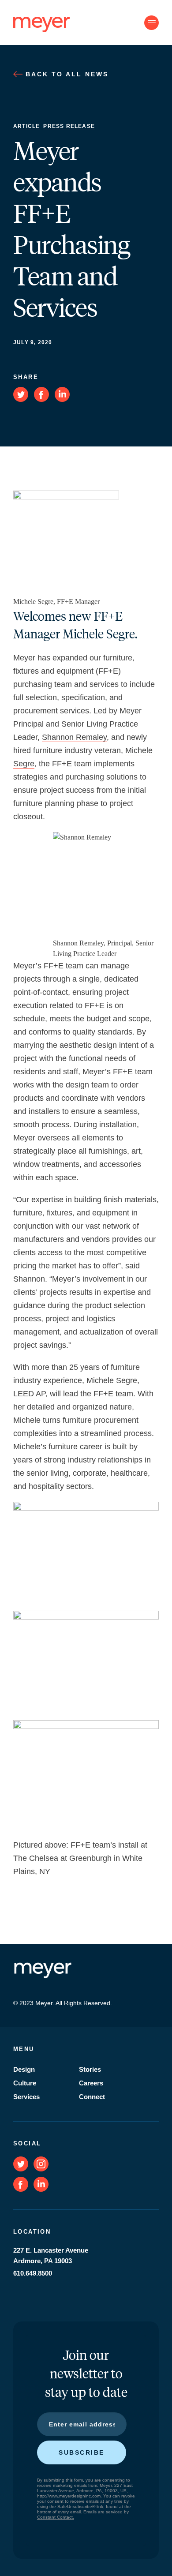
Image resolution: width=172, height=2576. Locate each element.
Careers (91, 2083)
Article (26, 126)
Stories (90, 2069)
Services (26, 2097)
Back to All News (65, 74)
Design (24, 2069)
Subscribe (82, 2452)
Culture (25, 2083)
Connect (92, 2097)
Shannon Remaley (74, 737)
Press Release (69, 126)
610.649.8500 (33, 2273)
